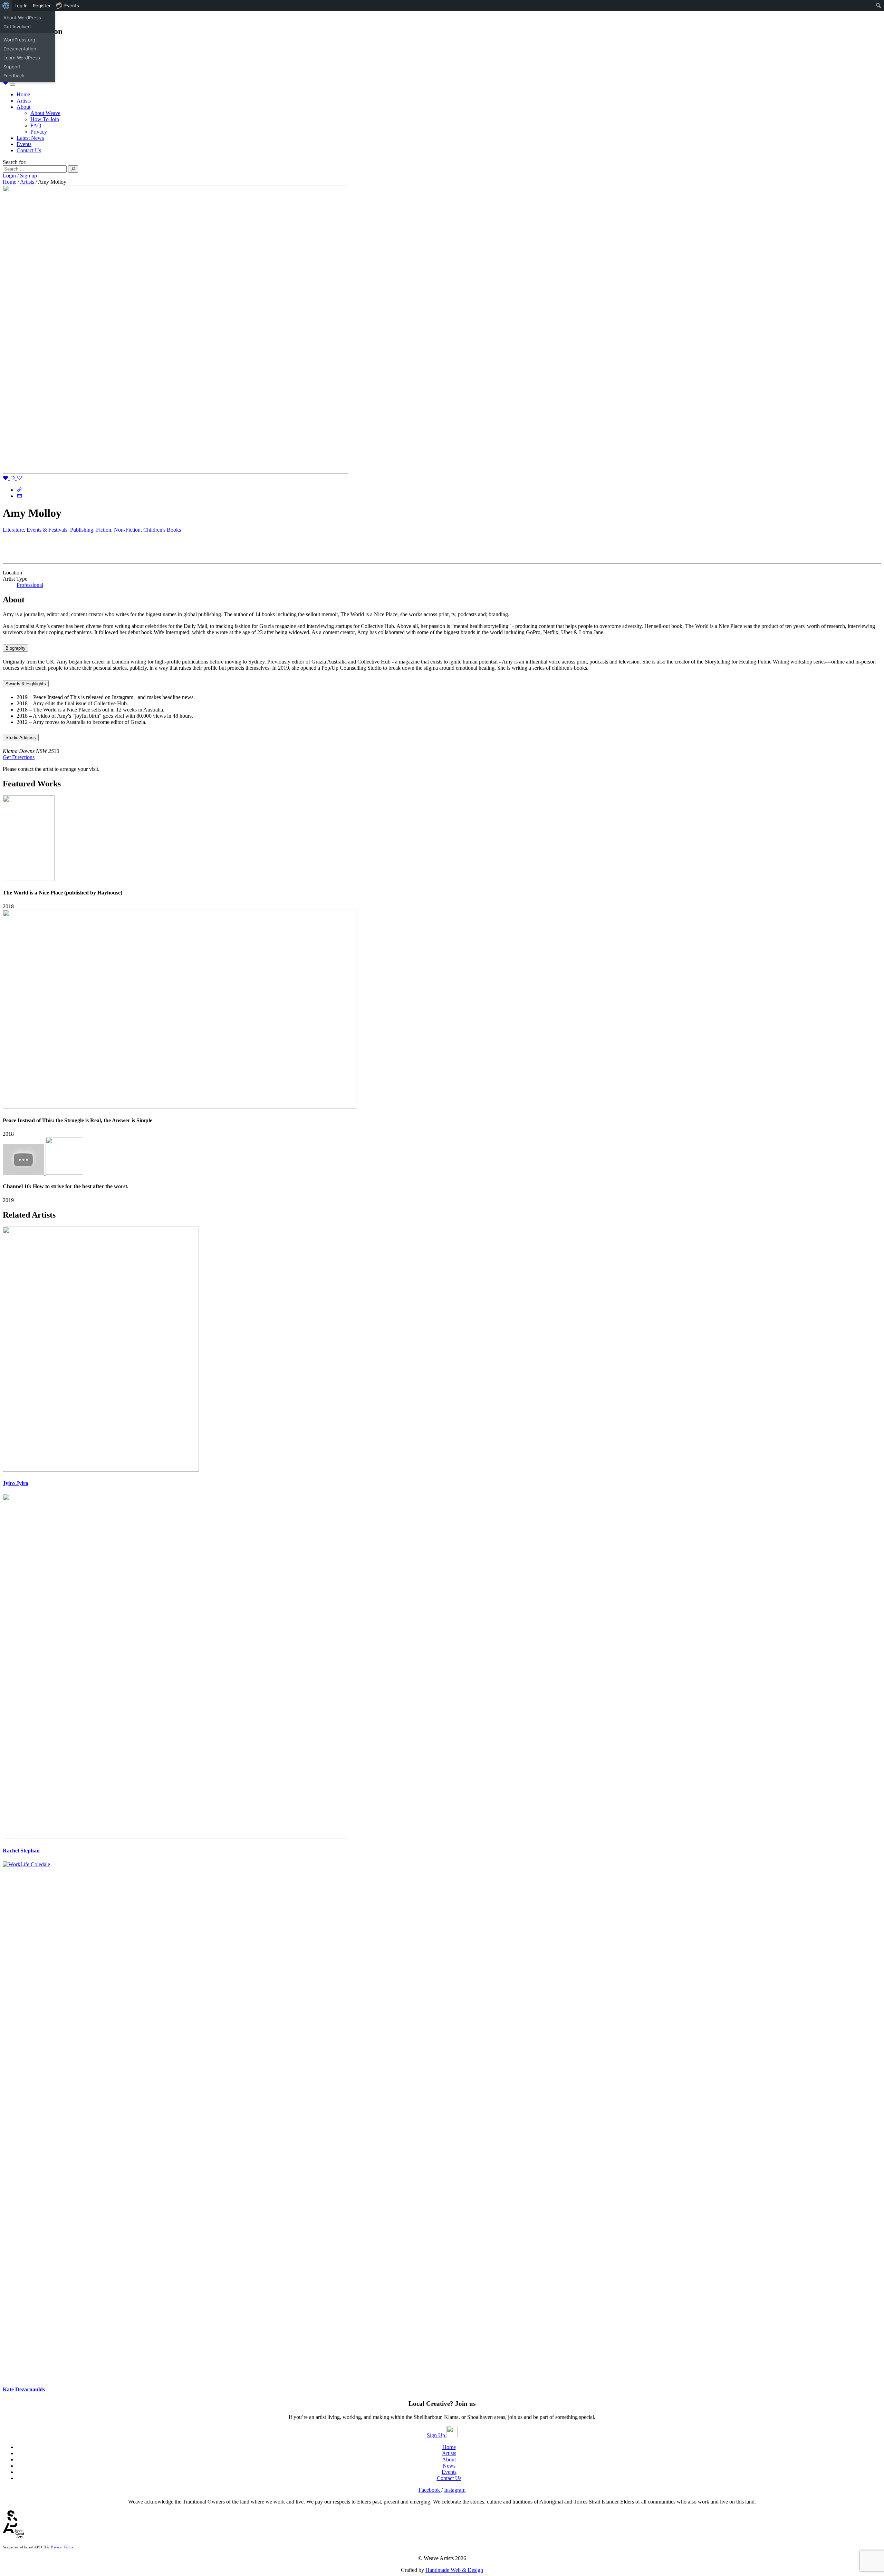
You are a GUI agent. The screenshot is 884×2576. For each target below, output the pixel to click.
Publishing (82, 530)
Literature (13, 530)
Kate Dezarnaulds (24, 2389)
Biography (16, 648)
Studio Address (21, 738)
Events (24, 144)
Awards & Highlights (26, 684)
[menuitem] (6, 6)
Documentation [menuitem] (20, 49)
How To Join (45, 119)
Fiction (104, 530)
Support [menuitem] (12, 67)
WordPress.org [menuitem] (19, 40)
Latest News (30, 138)
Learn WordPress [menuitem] (22, 58)
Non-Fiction (127, 530)
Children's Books (162, 530)
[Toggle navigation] (12, 85)
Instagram (455, 2490)
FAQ (36, 125)
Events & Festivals (47, 530)
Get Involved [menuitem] (17, 27)
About (23, 107)
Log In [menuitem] (21, 6)
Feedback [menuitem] (14, 76)
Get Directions (19, 757)
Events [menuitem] (72, 6)
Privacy (39, 132)
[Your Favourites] (6, 83)
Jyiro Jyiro (16, 1483)
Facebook (430, 2490)
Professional (30, 585)
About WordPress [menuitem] (22, 18)
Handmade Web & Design (454, 2570)
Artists (24, 101)
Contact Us (29, 150)
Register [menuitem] (42, 6)
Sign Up (437, 2435)
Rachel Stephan (21, 1851)
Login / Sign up (20, 176)
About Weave (45, 113)
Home (23, 94)
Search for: (15, 162)
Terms (68, 2547)
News (449, 2466)
